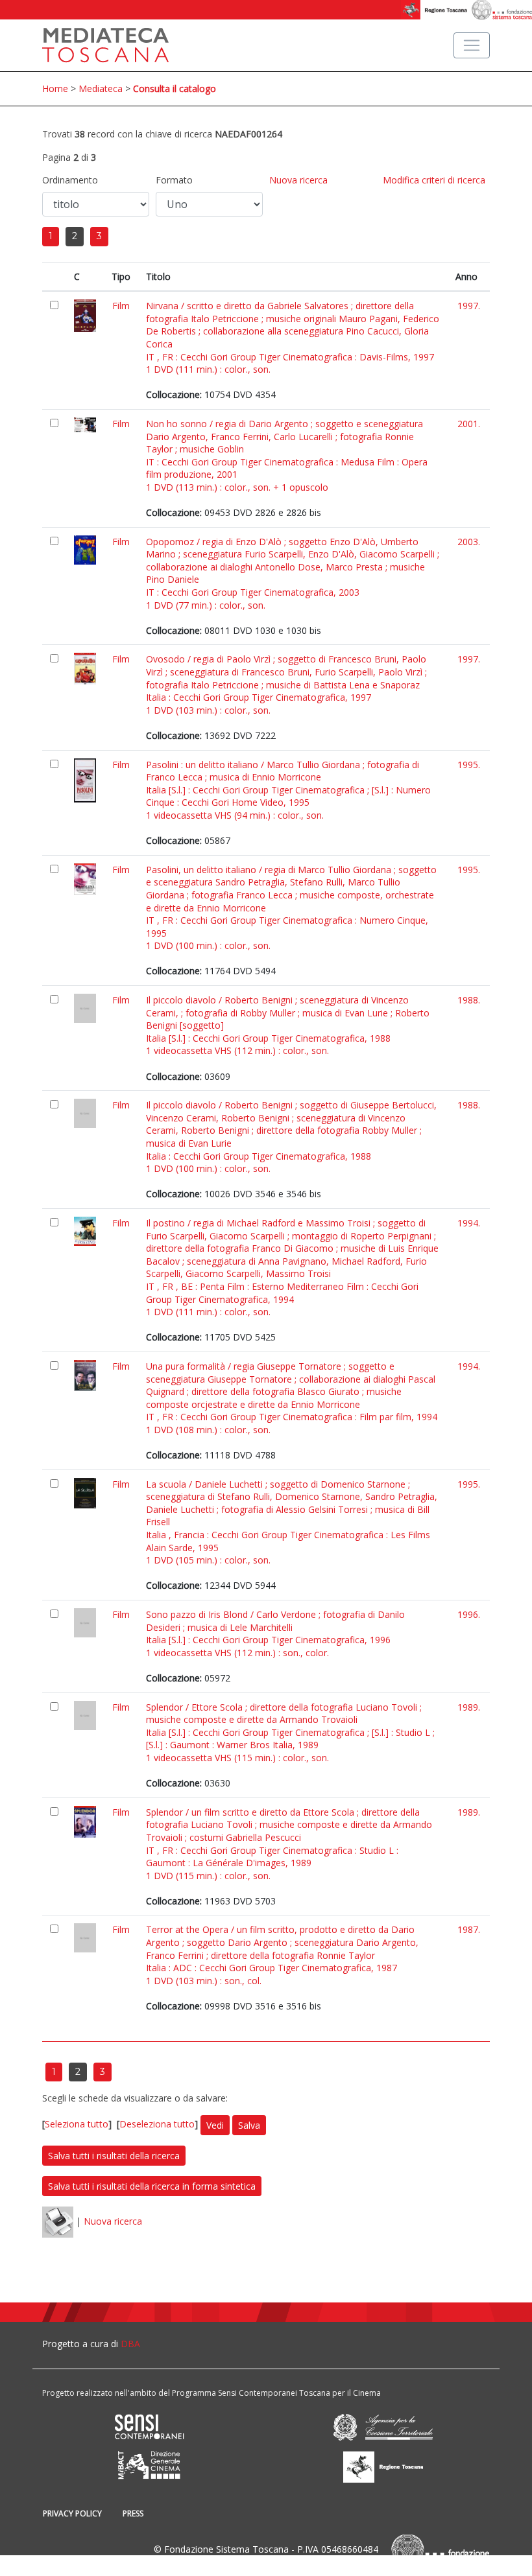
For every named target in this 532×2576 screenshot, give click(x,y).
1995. (469, 765)
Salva (249, 2125)
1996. (469, 1614)
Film (121, 306)
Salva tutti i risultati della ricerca (114, 2156)
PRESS (133, 2513)
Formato (174, 180)
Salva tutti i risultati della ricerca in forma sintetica (152, 2186)
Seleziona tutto (77, 2124)
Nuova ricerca (298, 180)
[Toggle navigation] (472, 45)
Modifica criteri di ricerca (434, 180)
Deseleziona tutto (157, 2124)
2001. (469, 424)
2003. (469, 542)
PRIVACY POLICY (72, 2513)
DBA (130, 2344)
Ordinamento (70, 180)
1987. (469, 1929)
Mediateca (101, 88)
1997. (469, 306)
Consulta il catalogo (175, 88)
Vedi (215, 2125)
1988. (469, 1000)
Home (55, 88)
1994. (469, 1223)
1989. (469, 1707)
